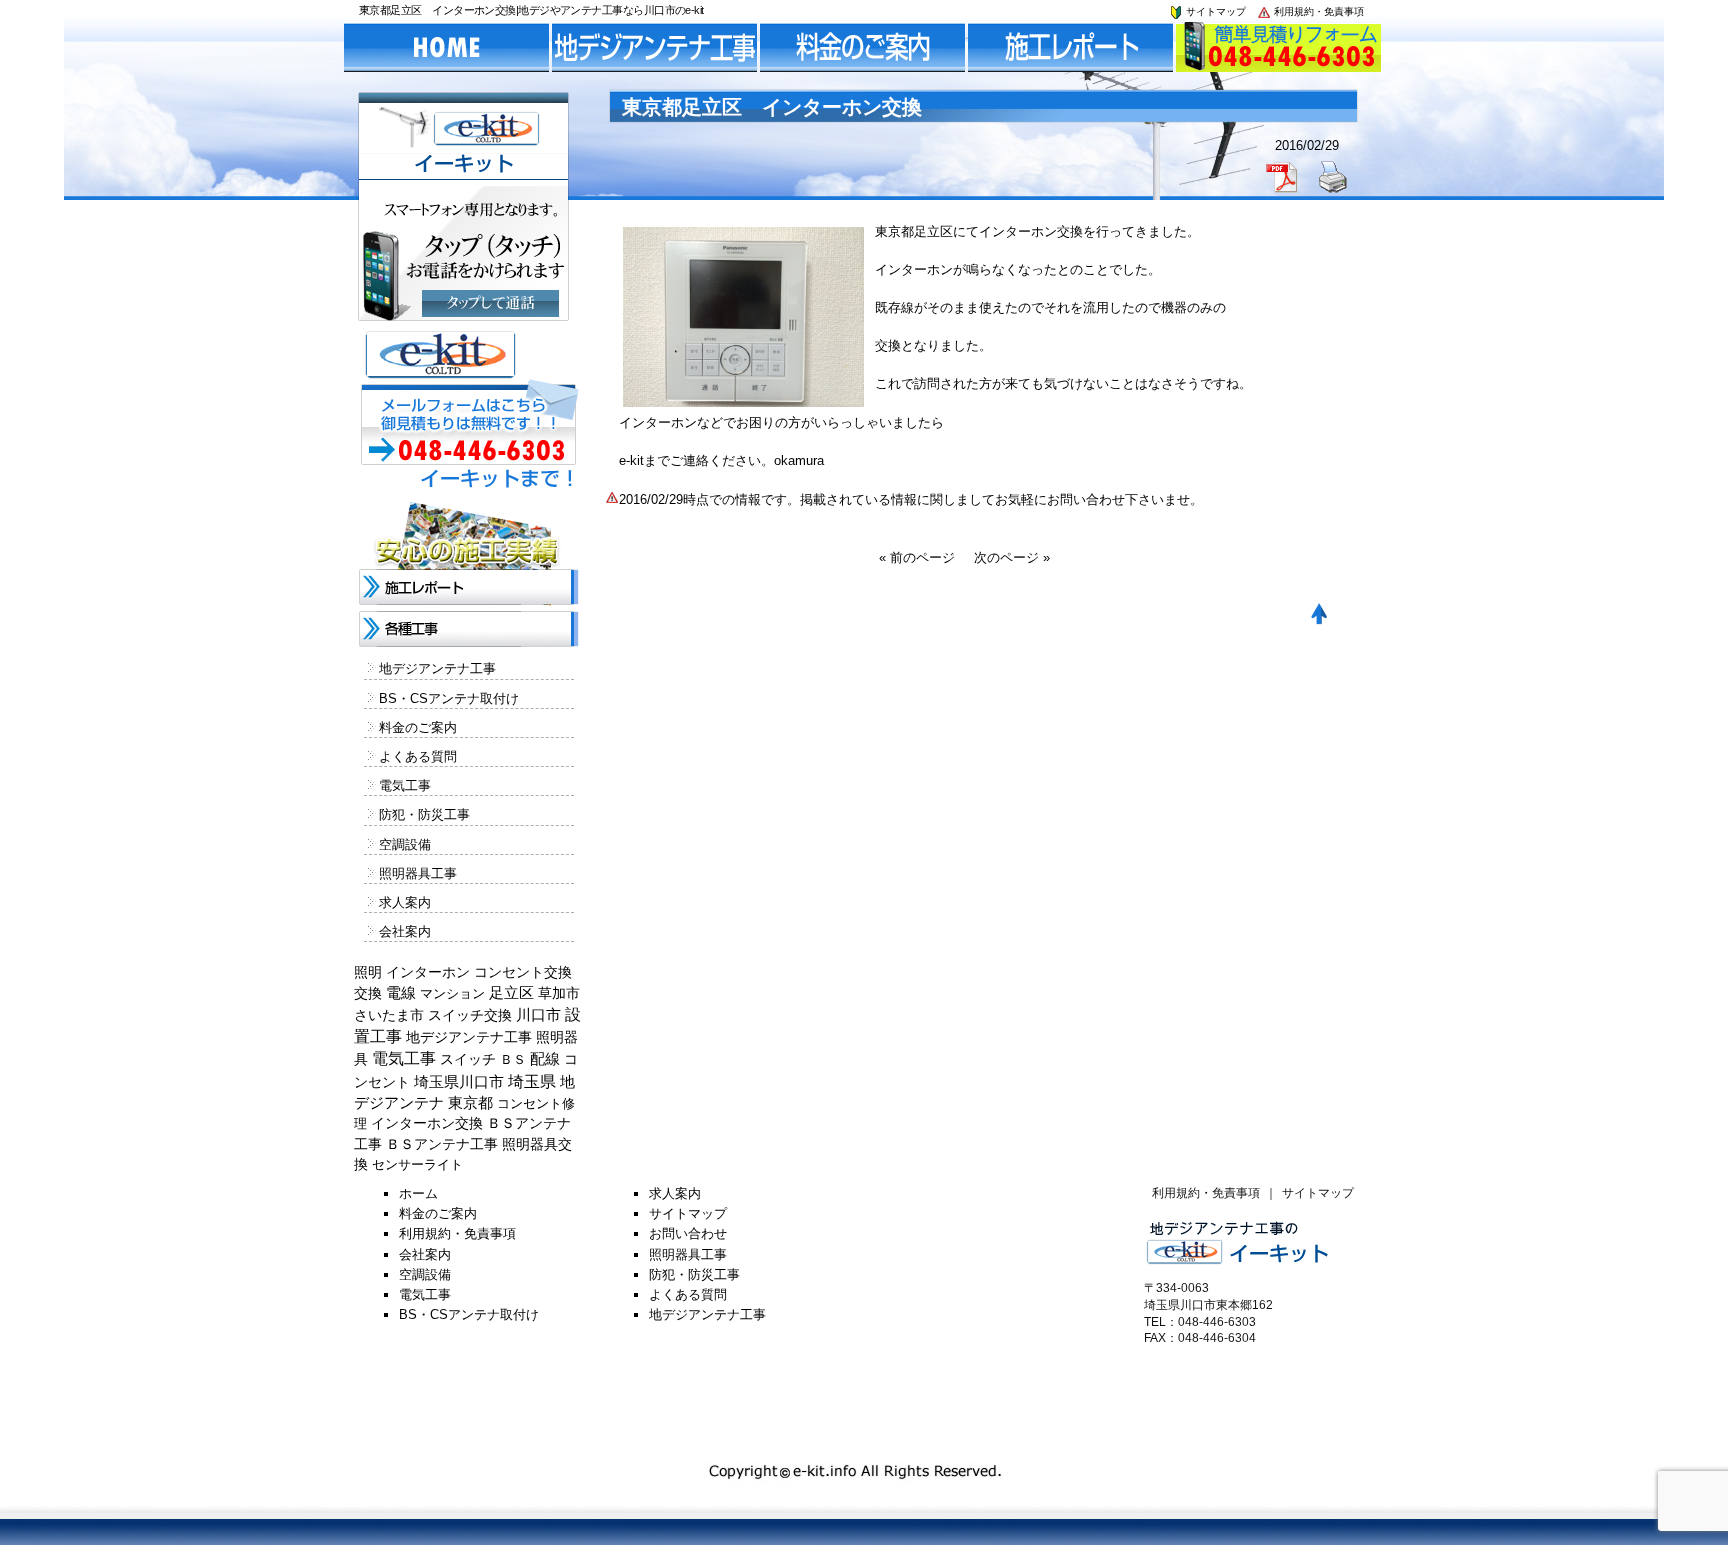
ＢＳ (513, 1059)
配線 (545, 1058)
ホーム (418, 1193)
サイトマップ (1214, 11)
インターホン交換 (427, 1123)
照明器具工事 (418, 873)
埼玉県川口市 (459, 1082)
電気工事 (405, 785)
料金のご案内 (418, 727)
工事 (368, 1144)
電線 (401, 993)
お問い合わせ (688, 1233)
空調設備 (405, 844)
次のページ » (1012, 557)
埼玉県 (532, 1081)
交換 (368, 993)
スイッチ (468, 1059)
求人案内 (405, 902)
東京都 (470, 1103)
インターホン (428, 972)
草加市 (559, 993)
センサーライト (417, 1164)
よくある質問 (418, 756)
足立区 (511, 993)
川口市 (538, 1014)
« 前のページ (917, 557)
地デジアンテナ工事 (437, 668)
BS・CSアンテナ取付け (449, 698)
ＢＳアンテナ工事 (442, 1144)
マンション (452, 993)
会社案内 (405, 931)
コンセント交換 (523, 972)
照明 (368, 972)
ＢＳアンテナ (529, 1123)
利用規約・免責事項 (1317, 11)
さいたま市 (389, 1015)
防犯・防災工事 (424, 814)
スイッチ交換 (470, 1015)
